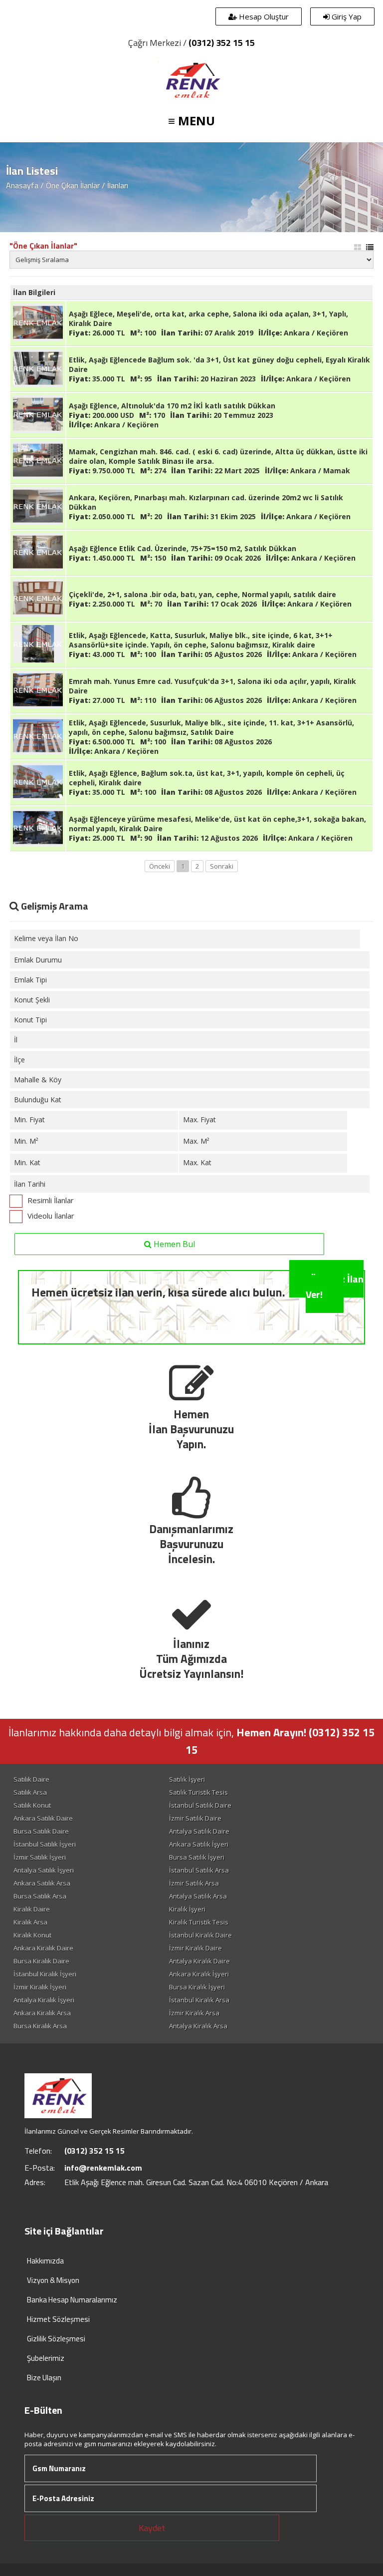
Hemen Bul (173, 1244)
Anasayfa (22, 185)
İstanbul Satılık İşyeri (45, 1844)
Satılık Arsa (30, 1792)
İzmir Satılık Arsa (194, 1883)
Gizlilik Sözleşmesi (56, 2339)
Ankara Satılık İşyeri (199, 1844)
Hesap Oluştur (263, 16)
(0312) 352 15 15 (222, 43)
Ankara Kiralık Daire (43, 1948)
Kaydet (152, 2528)
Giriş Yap (346, 16)
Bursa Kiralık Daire (41, 1961)
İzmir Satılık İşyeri (40, 1857)
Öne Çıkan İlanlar (73, 185)
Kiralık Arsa (30, 1922)
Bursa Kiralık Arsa (40, 2026)
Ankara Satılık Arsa (42, 1883)
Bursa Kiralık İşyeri (197, 1987)
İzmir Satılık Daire (195, 1818)
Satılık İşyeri (187, 1779)
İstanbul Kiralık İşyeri (45, 1974)
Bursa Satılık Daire (41, 1831)
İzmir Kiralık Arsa (194, 2013)
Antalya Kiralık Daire (199, 1961)
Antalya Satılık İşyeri (44, 1870)
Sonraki (222, 866)
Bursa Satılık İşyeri (197, 1857)
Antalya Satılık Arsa (198, 1896)
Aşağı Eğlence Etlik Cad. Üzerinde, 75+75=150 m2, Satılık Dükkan (183, 548)
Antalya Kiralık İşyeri (44, 2000)
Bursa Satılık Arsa (40, 1896)
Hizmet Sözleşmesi (58, 2319)
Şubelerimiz (46, 2358)
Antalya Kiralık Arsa (198, 2026)
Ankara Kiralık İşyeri (199, 1974)
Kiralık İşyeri (187, 1909)
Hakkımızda (45, 2261)
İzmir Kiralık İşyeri (40, 1987)
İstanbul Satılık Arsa (199, 1870)
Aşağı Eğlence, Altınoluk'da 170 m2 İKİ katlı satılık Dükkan (172, 406)
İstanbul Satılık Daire (200, 1805)
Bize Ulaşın (44, 2378)
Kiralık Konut (32, 1935)
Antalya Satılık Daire (199, 1831)
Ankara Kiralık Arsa (42, 2013)
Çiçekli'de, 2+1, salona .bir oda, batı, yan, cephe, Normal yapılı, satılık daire (202, 594)
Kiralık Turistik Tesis (199, 1922)
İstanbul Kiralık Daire (200, 1935)
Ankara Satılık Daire (43, 1818)
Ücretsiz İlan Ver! (335, 1287)
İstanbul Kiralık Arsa (199, 2000)
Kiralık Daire (32, 1909)
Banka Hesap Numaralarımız (72, 2300)
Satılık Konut (32, 1805)
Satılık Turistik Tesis (198, 1792)
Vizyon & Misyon (53, 2280)
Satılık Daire (31, 1779)
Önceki (160, 866)
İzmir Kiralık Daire (195, 1948)
